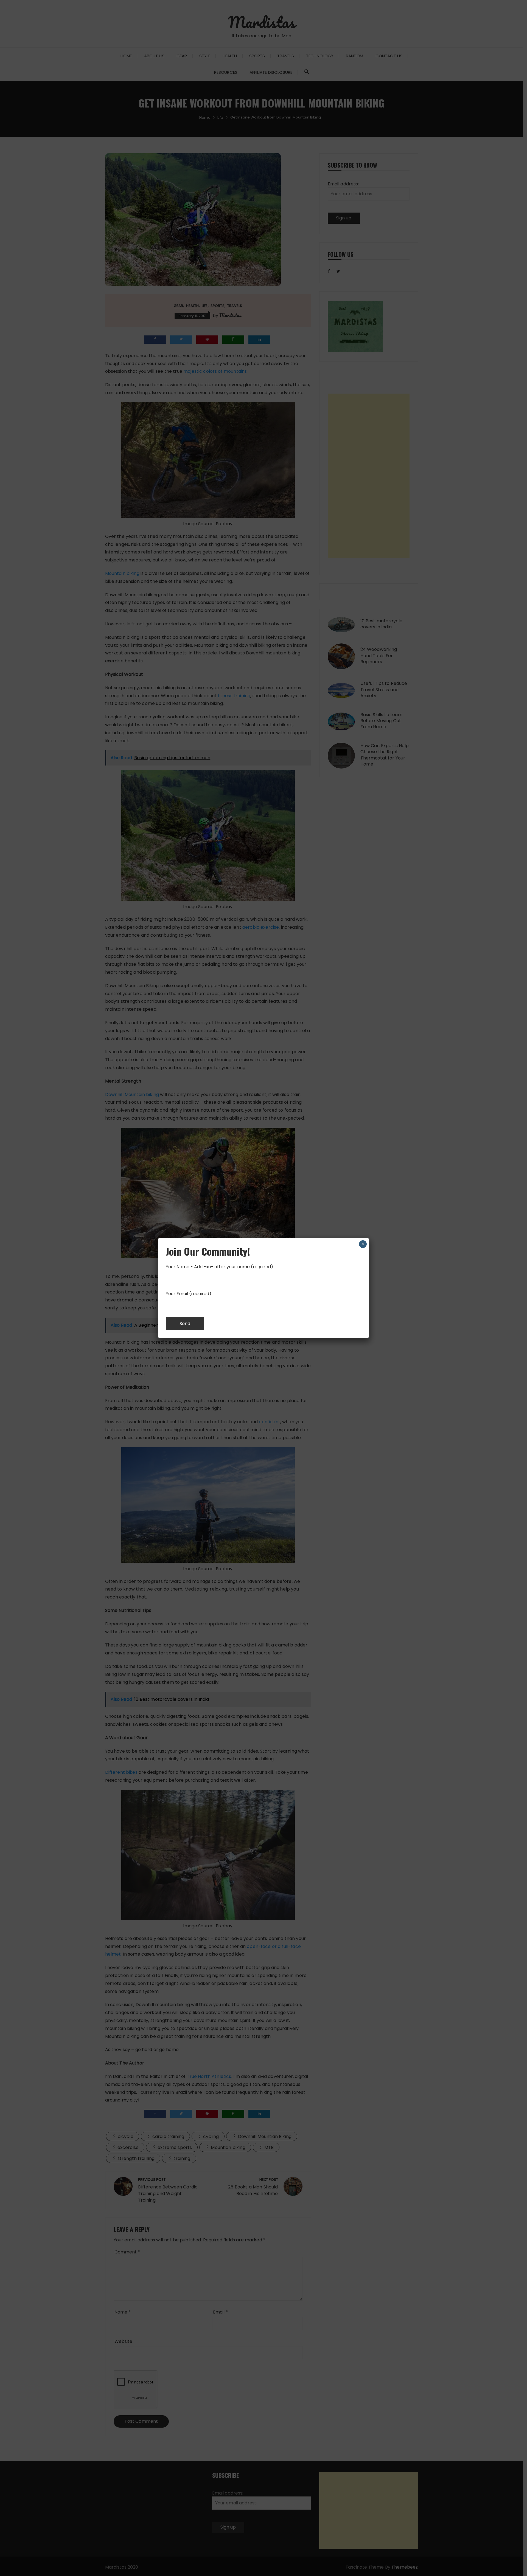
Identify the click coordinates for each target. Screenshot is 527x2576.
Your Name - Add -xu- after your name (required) (219, 1267)
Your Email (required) (189, 1294)
